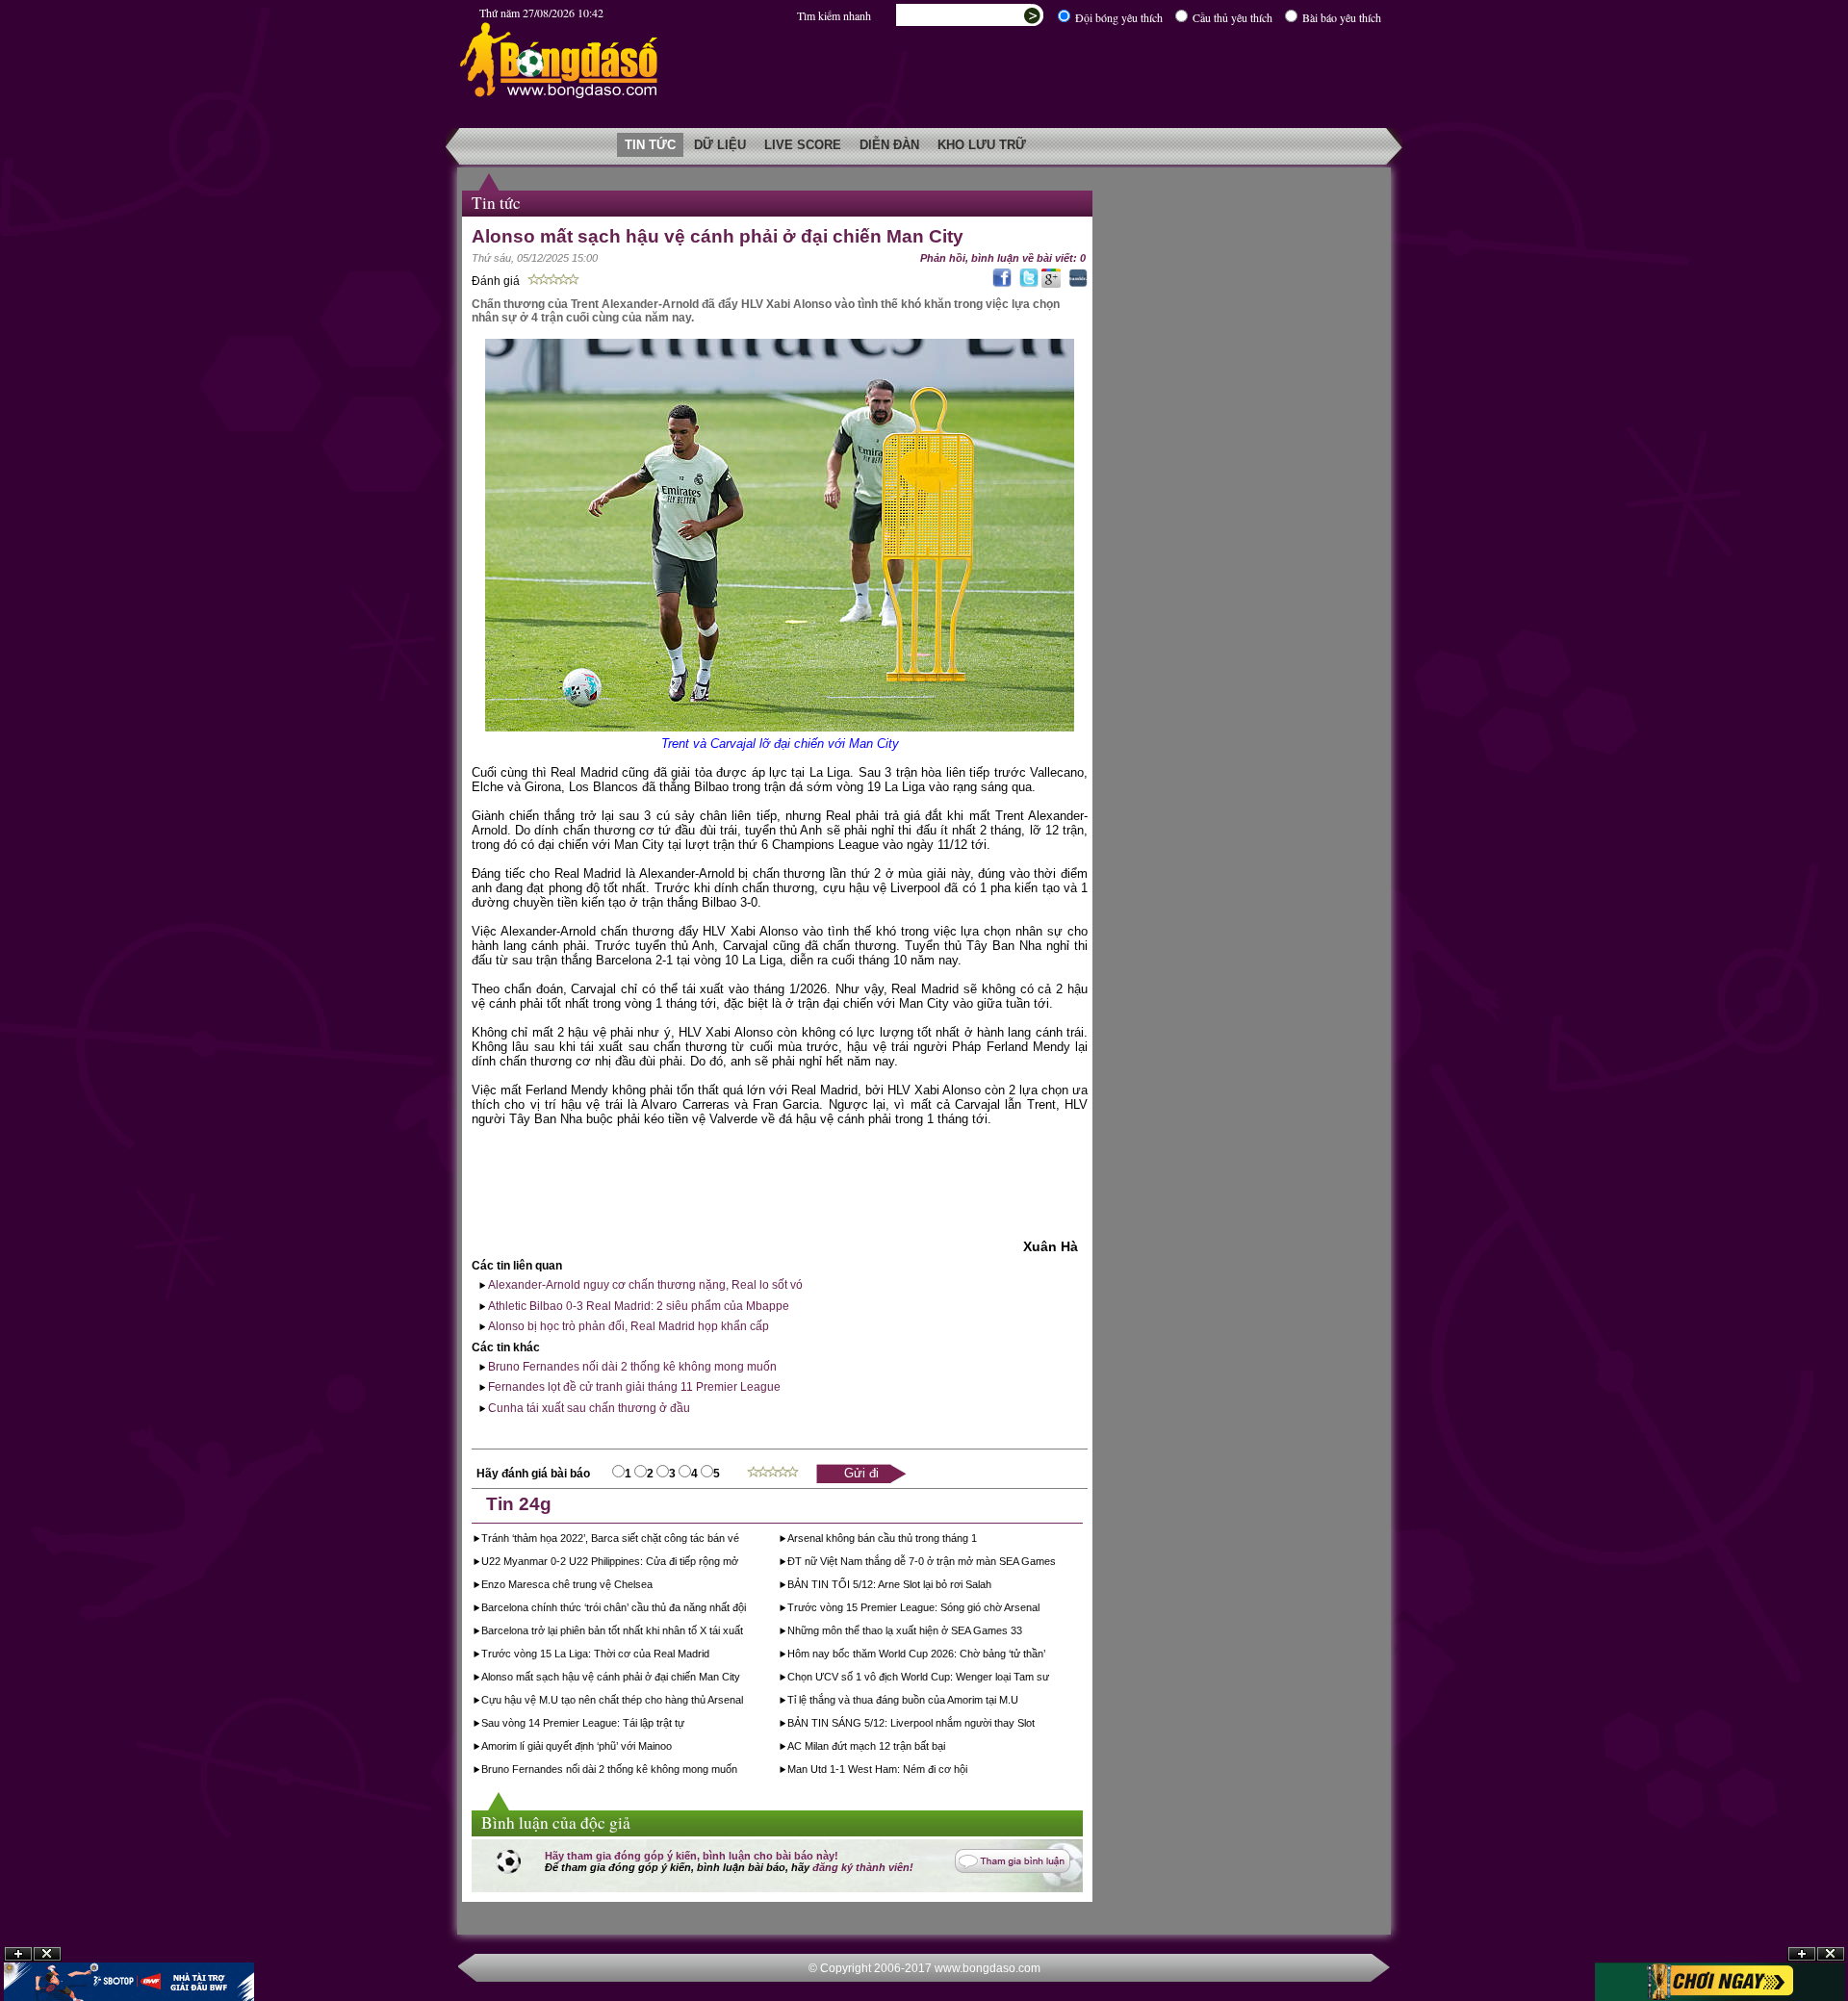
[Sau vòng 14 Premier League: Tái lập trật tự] (686, 1725)
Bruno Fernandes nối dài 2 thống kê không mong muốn (631, 1367)
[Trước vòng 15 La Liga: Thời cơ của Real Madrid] (711, 1655)
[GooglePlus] (1051, 284)
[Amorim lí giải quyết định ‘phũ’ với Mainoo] (673, 1748)
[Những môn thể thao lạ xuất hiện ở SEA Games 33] (1024, 1632)
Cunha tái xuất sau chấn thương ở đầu (588, 1408)
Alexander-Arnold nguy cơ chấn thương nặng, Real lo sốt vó (644, 1285)
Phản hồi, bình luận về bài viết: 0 (1003, 258)
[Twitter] (1027, 284)
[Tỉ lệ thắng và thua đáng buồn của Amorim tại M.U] (1020, 1702)
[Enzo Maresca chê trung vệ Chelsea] (654, 1586)
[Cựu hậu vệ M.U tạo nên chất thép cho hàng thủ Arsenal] (744, 1702)
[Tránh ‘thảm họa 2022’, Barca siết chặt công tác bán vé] (741, 1540)
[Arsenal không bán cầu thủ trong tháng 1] (978, 1540)
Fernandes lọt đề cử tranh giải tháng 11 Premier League (633, 1387)
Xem (1802, 1954)
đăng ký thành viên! (863, 1867)
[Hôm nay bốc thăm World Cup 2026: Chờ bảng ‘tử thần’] (1047, 1655)
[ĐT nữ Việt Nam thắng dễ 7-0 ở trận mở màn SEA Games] (1057, 1563)
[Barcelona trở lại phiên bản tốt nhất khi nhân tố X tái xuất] (744, 1632)
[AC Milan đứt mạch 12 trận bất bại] (947, 1748)
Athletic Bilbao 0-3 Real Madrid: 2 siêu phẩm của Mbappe (637, 1306)
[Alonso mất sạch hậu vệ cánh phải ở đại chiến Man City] (742, 1679)
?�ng (1831, 1954)
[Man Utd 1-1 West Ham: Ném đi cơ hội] (969, 1771)
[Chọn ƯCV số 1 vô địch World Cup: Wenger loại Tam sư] (1051, 1679)
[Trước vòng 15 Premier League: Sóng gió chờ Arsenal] (1041, 1609)
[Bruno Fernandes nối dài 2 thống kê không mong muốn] (739, 1771)
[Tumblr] (1076, 284)
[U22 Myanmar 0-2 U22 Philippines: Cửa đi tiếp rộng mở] (740, 1563)
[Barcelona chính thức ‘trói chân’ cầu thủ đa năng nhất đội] (747, 1609)
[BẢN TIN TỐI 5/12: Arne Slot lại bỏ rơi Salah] (993, 1586)
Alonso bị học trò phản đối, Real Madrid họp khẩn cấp (627, 1326)
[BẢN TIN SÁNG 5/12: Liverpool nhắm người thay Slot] (1036, 1725)
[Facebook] (1000, 284)
